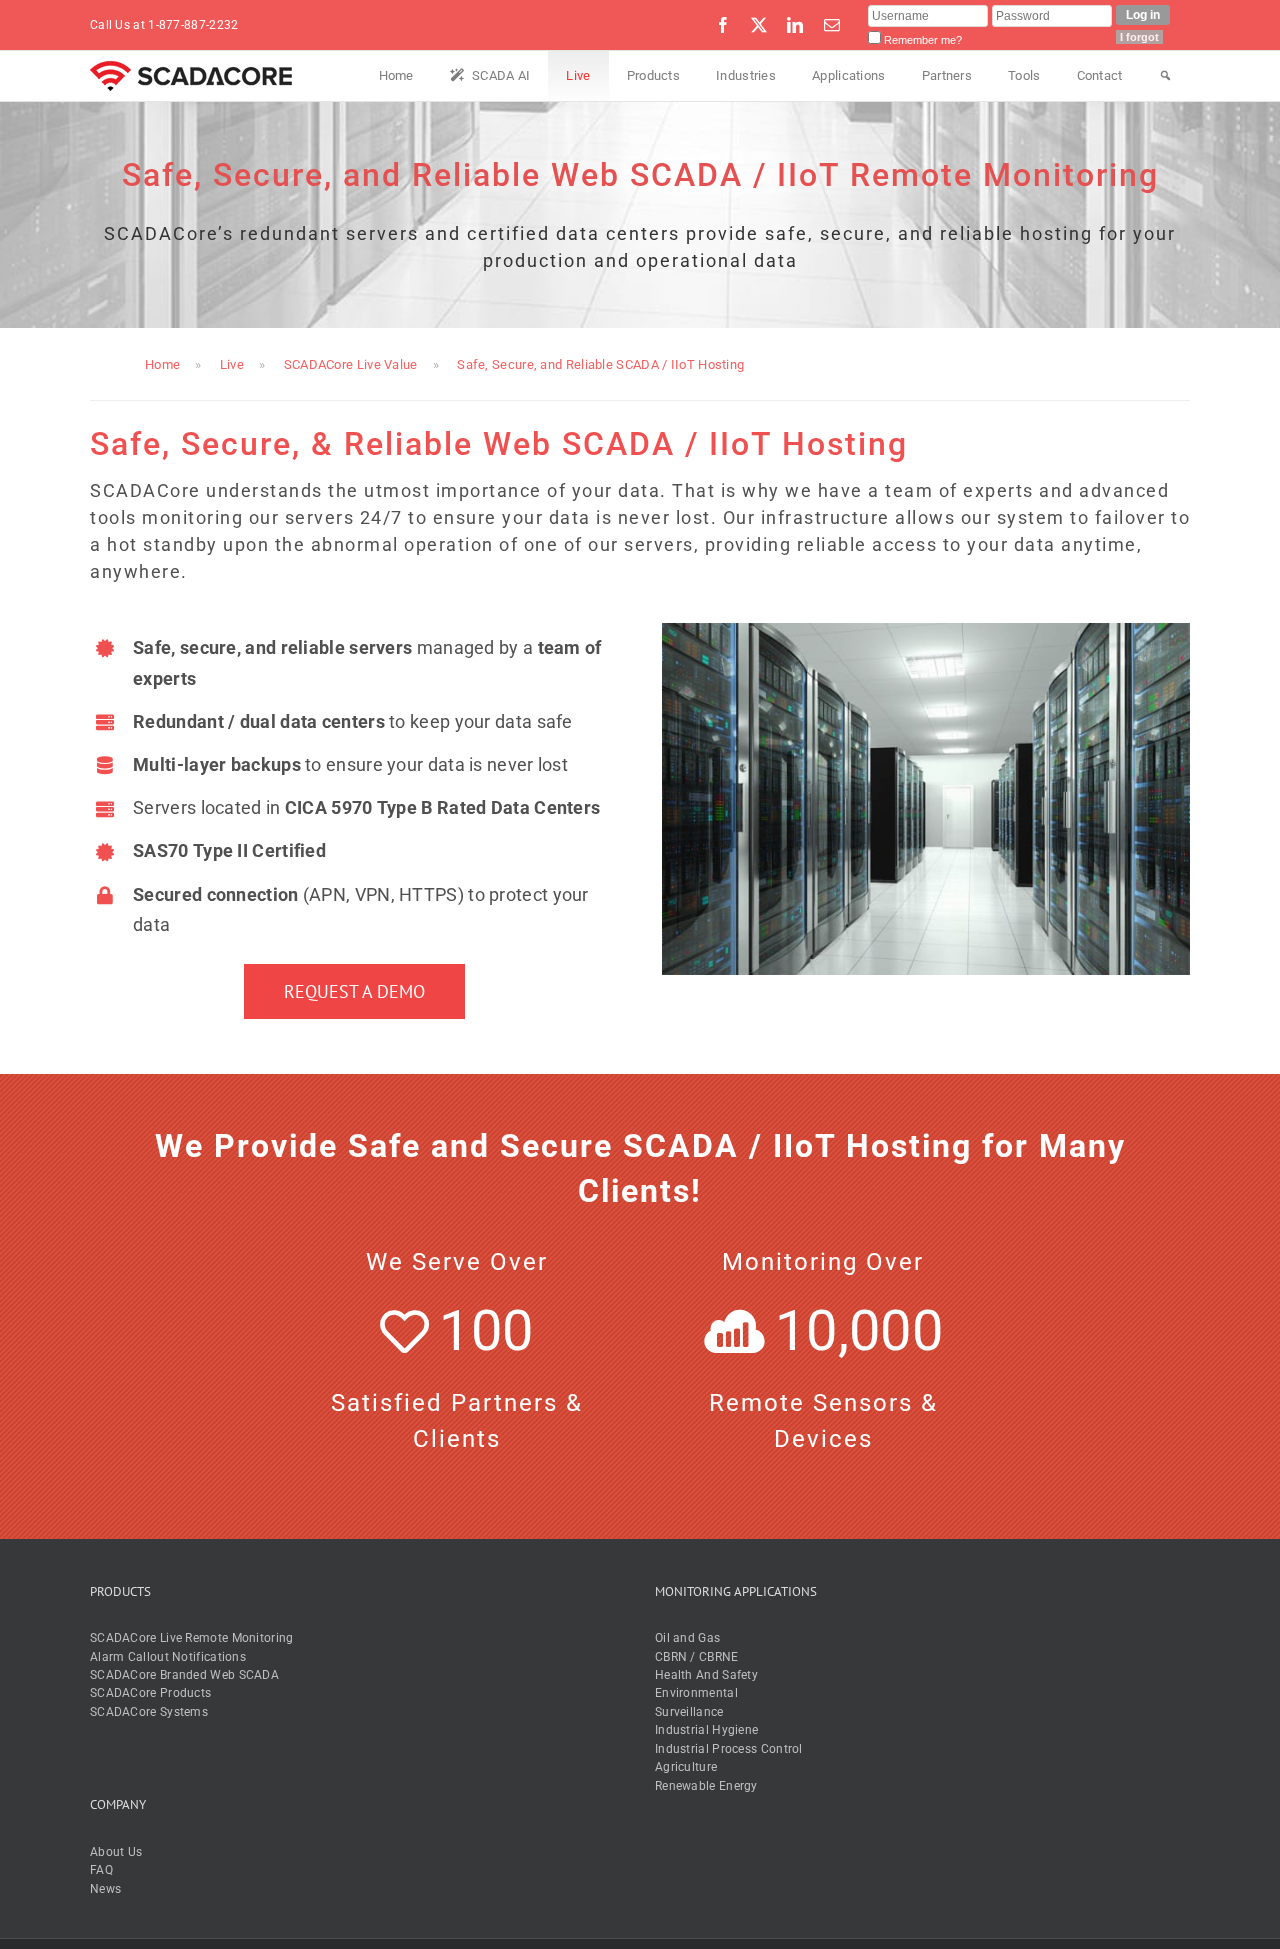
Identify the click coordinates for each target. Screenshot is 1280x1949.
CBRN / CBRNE (697, 1657)
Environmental (696, 1693)
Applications (849, 75)
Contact (1100, 75)
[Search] (1165, 76)
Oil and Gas (687, 1638)
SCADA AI (501, 75)
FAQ (101, 1870)
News (105, 1889)
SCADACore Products (150, 1693)
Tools (1024, 75)
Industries (746, 75)
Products (653, 75)
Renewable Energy (706, 1786)
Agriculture (686, 1767)
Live (578, 75)
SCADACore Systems (149, 1712)
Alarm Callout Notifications (168, 1657)
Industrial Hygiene (706, 1730)
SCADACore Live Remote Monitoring (192, 1638)
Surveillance (689, 1712)
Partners (947, 75)
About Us (116, 1852)
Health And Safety (706, 1675)
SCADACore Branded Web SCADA (184, 1675)
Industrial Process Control (729, 1749)
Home (396, 75)
